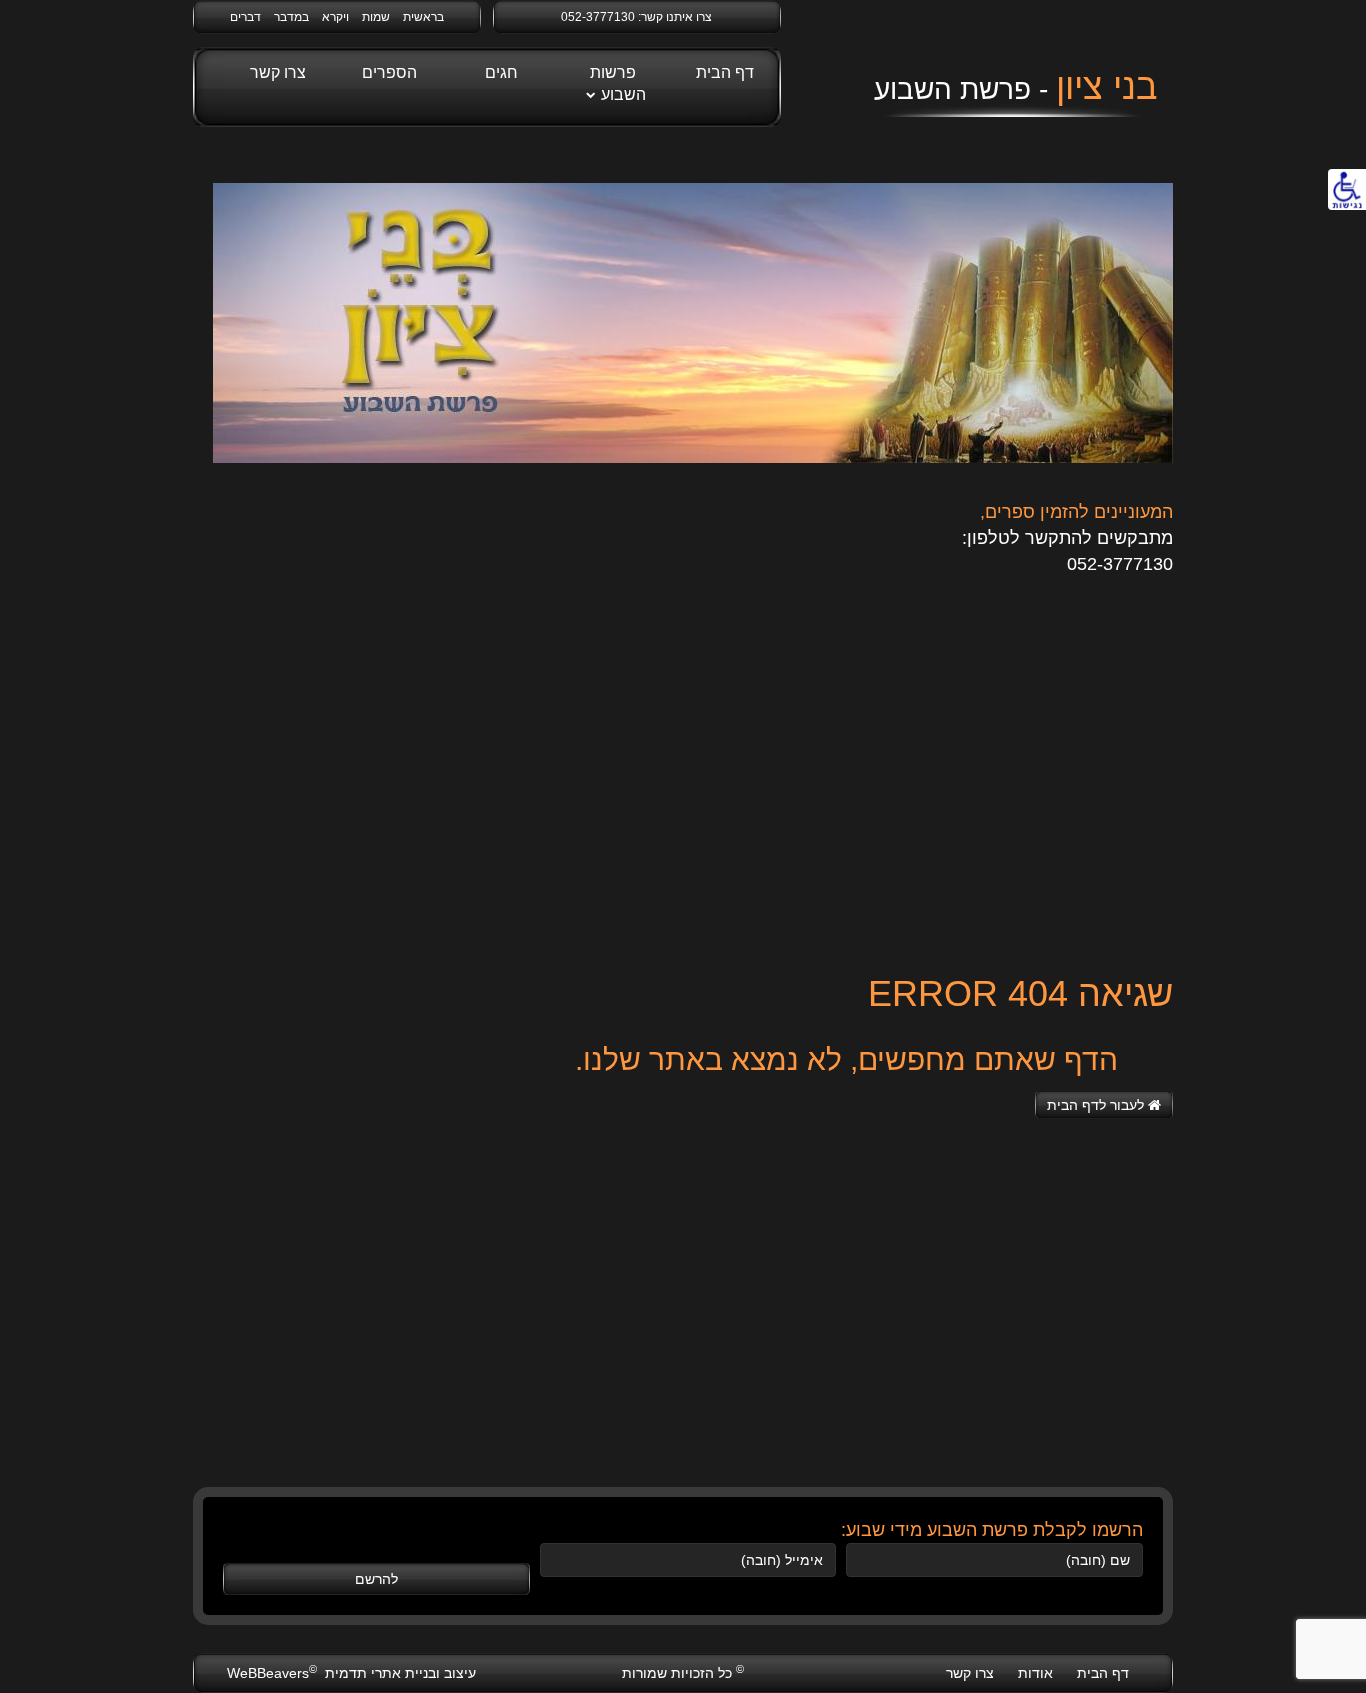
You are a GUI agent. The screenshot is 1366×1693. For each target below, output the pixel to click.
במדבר (291, 17)
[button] (1104, 1105)
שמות (376, 17)
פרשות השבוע (618, 83)
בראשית (423, 17)
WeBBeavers (272, 1673)
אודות (1035, 1673)
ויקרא (335, 17)
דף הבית (725, 72)
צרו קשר (278, 72)
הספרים (389, 72)
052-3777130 (1120, 564)
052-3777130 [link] (598, 17)
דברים (245, 17)
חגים (501, 72)
